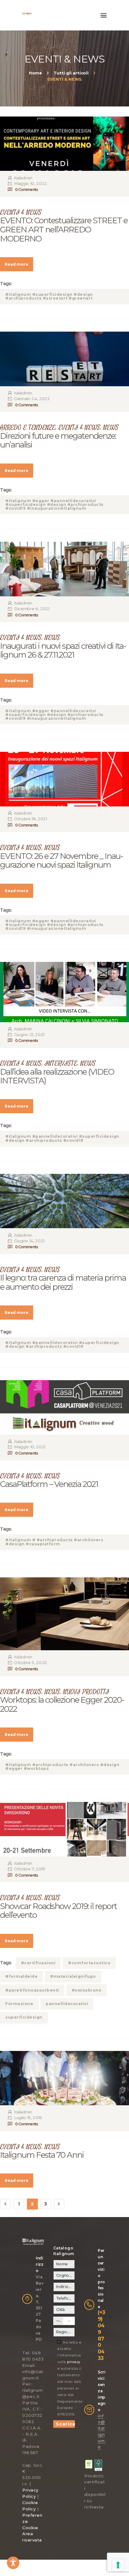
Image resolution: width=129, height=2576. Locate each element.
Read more (17, 264)
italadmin (23, 178)
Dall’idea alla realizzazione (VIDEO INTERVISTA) (57, 1076)
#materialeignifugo (73, 1976)
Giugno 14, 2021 (29, 1241)
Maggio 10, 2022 (31, 183)
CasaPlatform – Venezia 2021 (49, 1484)
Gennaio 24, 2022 (32, 399)
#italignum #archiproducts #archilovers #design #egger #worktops (62, 1767)
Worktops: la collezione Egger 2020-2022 (62, 1704)
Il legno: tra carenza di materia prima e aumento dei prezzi (63, 1282)
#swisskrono (87, 1990)
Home (35, 73)
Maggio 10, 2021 (30, 1447)
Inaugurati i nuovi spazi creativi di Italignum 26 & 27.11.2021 (63, 651)
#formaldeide (21, 1976)
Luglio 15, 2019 (28, 2118)
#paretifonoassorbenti (32, 1990)
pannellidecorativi (67, 2004)
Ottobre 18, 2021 (30, 819)
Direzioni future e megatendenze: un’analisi (58, 440)
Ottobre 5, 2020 (31, 1662)
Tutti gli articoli (71, 73)
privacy (74, 2362)
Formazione (19, 2004)
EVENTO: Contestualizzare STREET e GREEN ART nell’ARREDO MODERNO (64, 230)
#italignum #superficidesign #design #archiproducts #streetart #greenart (49, 296)
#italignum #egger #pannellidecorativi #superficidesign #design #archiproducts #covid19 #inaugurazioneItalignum (54, 504)
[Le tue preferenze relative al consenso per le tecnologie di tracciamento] (118, 2565)
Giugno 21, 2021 (29, 1034)
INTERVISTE (61, 1063)
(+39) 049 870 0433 (101, 2335)
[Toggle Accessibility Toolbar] (13, 2563)
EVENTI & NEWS (21, 212)
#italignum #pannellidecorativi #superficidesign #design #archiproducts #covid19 (62, 1138)
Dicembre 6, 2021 (32, 609)
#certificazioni (38, 1963)
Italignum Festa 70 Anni (42, 2155)
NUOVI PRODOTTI (86, 1692)
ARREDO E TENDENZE (28, 428)
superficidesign (24, 2017)
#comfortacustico (89, 1963)
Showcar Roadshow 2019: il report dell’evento (58, 1911)
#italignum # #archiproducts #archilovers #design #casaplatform (54, 1542)
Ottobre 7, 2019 (30, 1869)
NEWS (111, 428)
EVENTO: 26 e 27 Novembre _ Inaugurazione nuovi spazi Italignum (62, 861)
